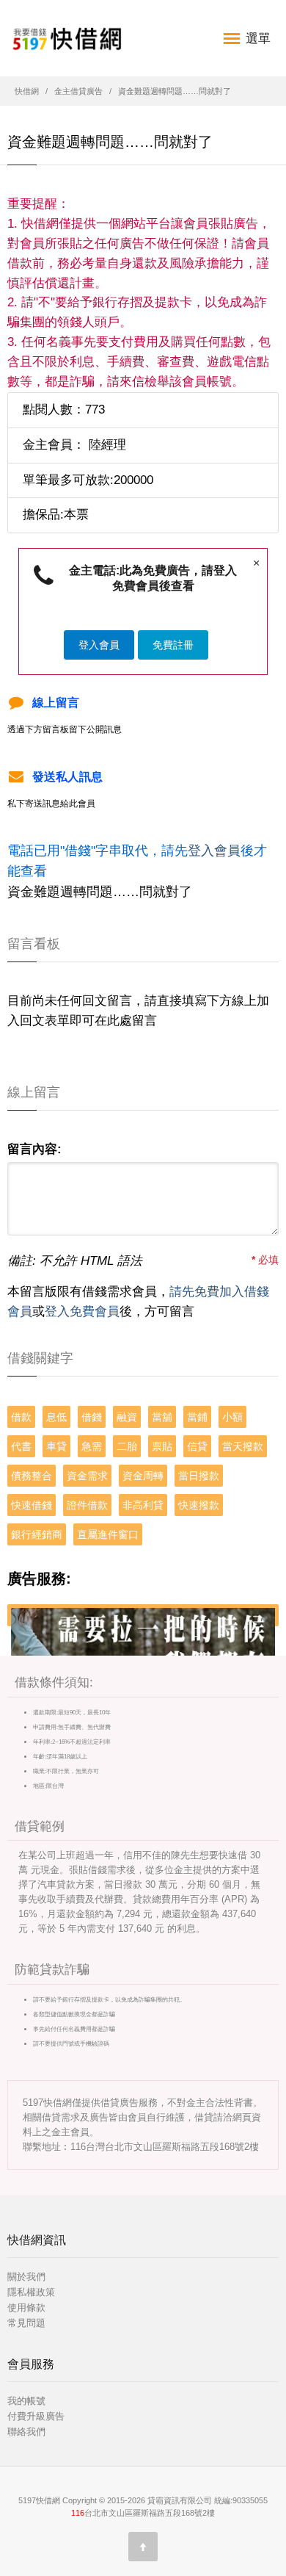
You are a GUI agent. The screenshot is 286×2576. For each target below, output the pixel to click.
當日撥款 (199, 1476)
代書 (21, 1446)
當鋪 (197, 1417)
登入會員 (99, 645)
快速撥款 (199, 1505)
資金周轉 (143, 1476)
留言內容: (34, 1149)
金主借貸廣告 (78, 91)
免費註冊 (173, 645)
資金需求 (87, 1476)
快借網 (27, 91)
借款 (21, 1417)
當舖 (162, 1417)
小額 (232, 1417)
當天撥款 (243, 1446)
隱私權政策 (31, 2292)
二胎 (127, 1446)
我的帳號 (26, 2401)
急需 (92, 1446)
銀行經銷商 (37, 1534)
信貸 (197, 1446)
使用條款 (26, 2308)
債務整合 (32, 1476)
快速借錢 (32, 1505)
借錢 (92, 1417)
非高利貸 (143, 1505)
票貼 (162, 1446)
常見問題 (26, 2323)
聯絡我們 (26, 2432)
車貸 (56, 1446)
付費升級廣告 (36, 2416)
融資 (127, 1417)
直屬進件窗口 (108, 1534)
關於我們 (26, 2277)
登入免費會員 (82, 1312)
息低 (56, 1417)
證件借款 (87, 1505)
